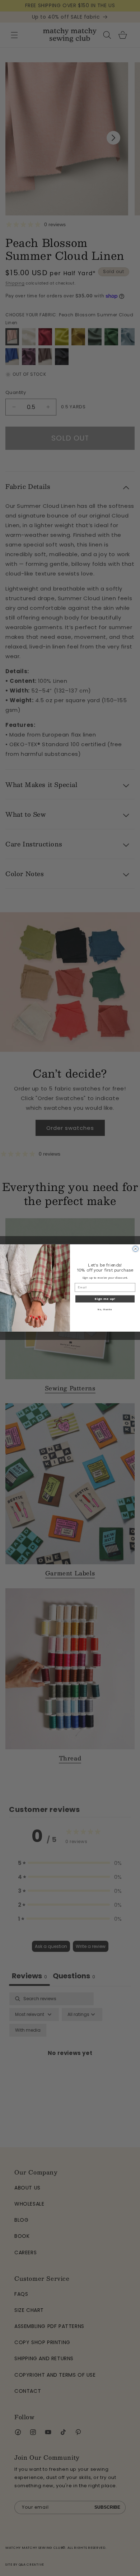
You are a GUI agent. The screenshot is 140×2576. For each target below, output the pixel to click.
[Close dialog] (136, 1249)
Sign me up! (105, 1299)
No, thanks (105, 1310)
